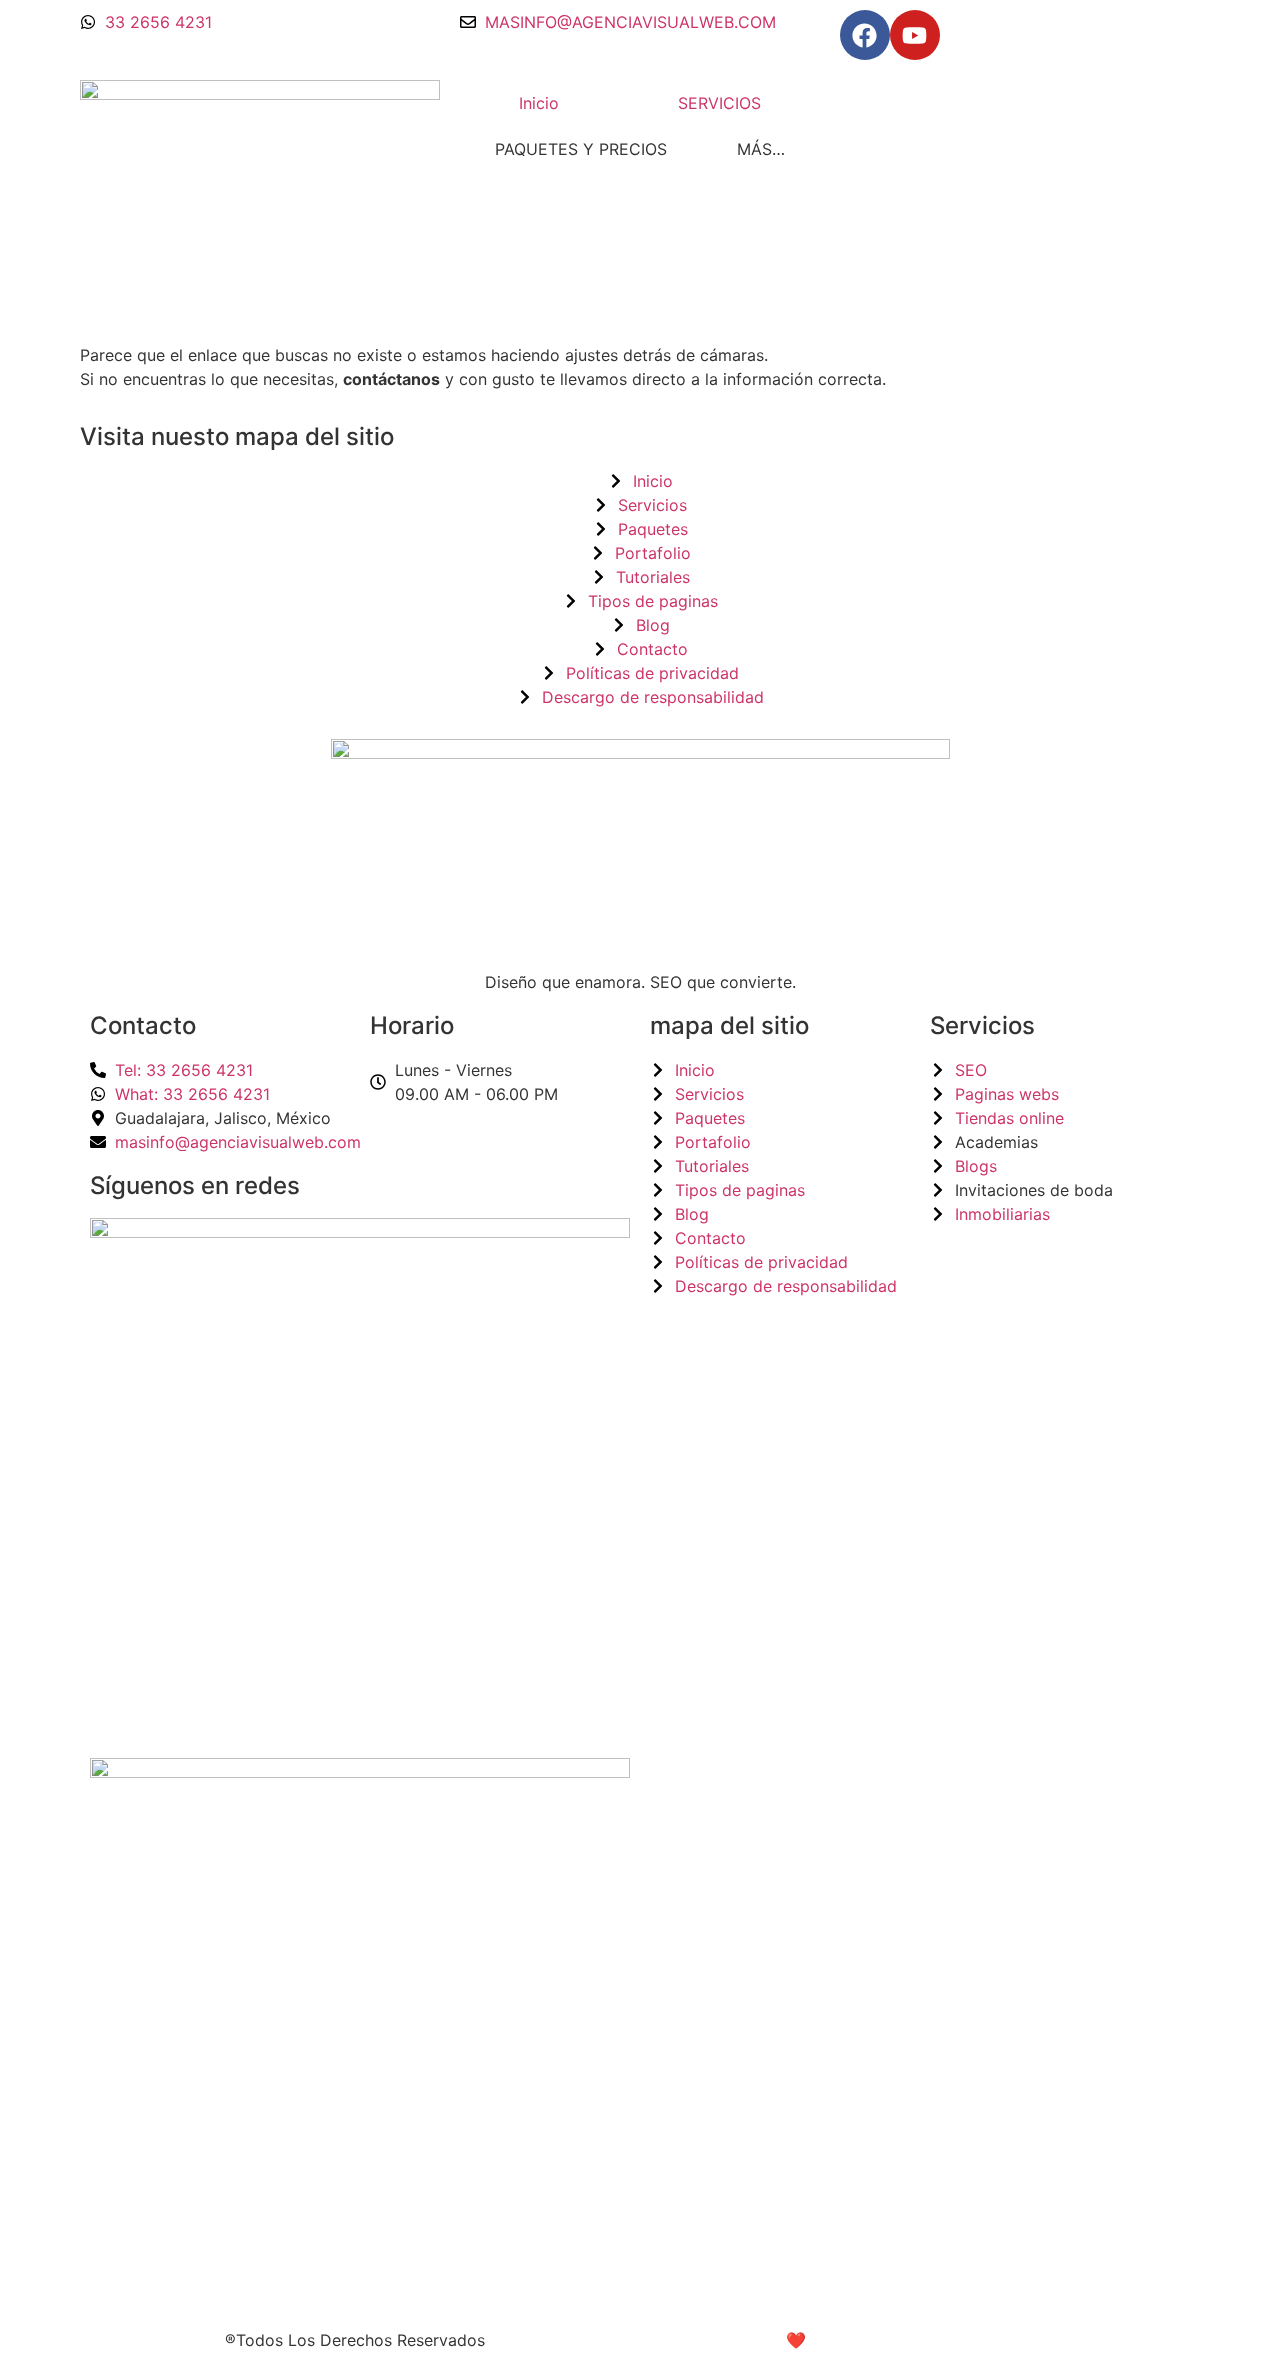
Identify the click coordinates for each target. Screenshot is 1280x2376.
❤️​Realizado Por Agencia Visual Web (925, 2340)
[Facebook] (865, 35)
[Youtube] (915, 35)
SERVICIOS (719, 103)
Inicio (539, 103)
